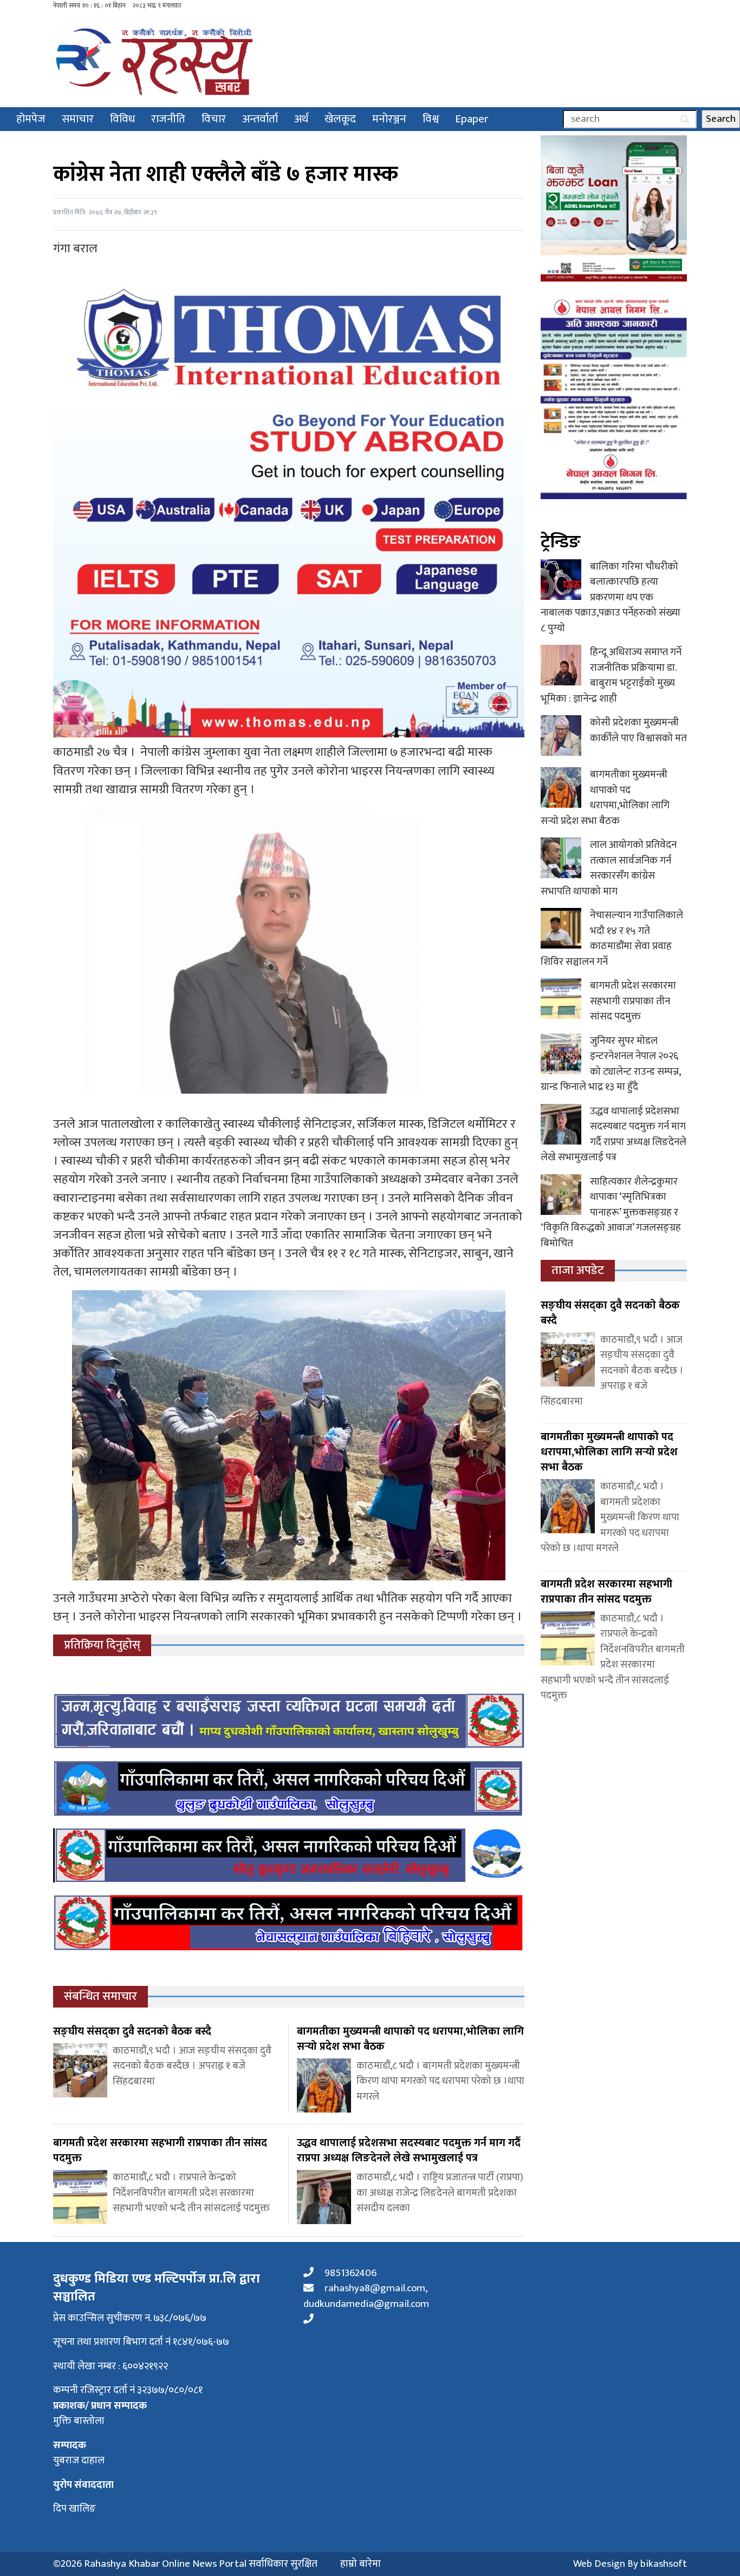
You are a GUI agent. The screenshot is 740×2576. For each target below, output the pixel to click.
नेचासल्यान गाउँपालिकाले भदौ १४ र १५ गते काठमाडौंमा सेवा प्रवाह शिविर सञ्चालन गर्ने (612, 939)
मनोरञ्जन (389, 119)
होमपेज (31, 119)
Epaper (472, 119)
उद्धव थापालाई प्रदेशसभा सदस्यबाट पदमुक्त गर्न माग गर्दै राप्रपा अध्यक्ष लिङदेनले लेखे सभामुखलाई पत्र (614, 1135)
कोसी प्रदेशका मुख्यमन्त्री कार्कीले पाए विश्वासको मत (638, 730)
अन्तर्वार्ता (260, 119)
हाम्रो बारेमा (361, 2564)
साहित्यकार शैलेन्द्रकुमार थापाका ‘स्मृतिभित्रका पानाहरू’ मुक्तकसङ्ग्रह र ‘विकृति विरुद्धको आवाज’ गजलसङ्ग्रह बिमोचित (611, 1212)
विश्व (431, 119)
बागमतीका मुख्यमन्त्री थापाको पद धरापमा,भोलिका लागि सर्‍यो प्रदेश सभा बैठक (605, 798)
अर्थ (301, 119)
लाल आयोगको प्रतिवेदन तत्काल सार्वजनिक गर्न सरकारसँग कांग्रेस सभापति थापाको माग (609, 868)
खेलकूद (340, 119)
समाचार (78, 119)
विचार (214, 119)
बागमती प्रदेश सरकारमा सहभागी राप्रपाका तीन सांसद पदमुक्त (633, 1001)
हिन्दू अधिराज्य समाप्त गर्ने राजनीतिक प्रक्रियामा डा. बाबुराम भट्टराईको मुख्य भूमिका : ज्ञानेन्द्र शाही (611, 675)
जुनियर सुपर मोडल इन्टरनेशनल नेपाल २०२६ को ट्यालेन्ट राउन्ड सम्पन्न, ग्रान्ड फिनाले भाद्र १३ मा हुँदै (611, 1064)
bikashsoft (664, 2564)
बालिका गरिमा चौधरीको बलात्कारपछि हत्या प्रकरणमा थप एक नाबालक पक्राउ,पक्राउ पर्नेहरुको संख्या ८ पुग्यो (611, 597)
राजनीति (168, 119)
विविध (122, 119)
